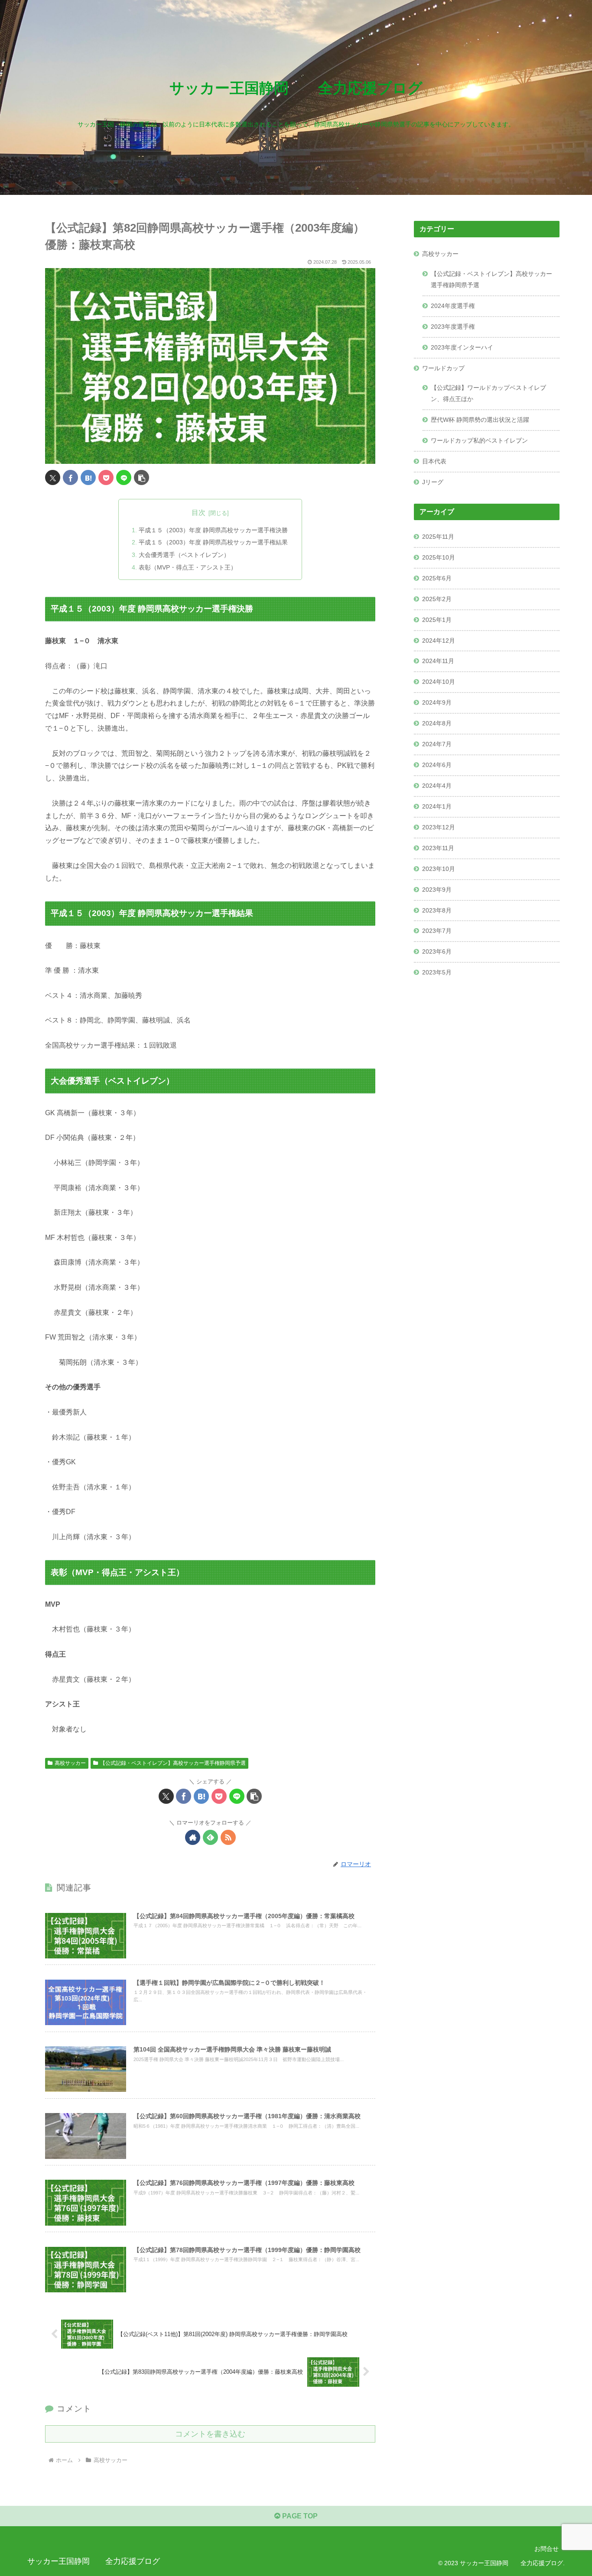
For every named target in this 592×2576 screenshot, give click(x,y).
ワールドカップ (443, 368)
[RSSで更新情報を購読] (228, 1837)
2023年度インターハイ (462, 347)
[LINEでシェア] (124, 477)
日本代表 (434, 461)
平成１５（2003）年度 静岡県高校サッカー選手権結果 (213, 542)
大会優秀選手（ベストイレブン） (184, 555)
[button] (141, 477)
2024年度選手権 (453, 306)
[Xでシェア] (53, 477)
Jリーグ (433, 482)
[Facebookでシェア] (70, 477)
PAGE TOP (299, 2516)
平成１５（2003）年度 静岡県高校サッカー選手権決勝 (213, 530)
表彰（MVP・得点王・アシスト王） (188, 567)
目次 (198, 513)
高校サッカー (70, 1763)
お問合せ (546, 2549)
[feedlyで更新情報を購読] (210, 1837)
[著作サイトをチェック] (193, 1837)
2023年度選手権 (453, 327)
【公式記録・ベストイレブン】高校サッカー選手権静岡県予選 (173, 1763)
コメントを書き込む (210, 2434)
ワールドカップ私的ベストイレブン (479, 440)
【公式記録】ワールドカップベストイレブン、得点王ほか (488, 393)
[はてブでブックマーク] (88, 477)
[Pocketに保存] (106, 477)
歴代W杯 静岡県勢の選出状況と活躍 (480, 420)
